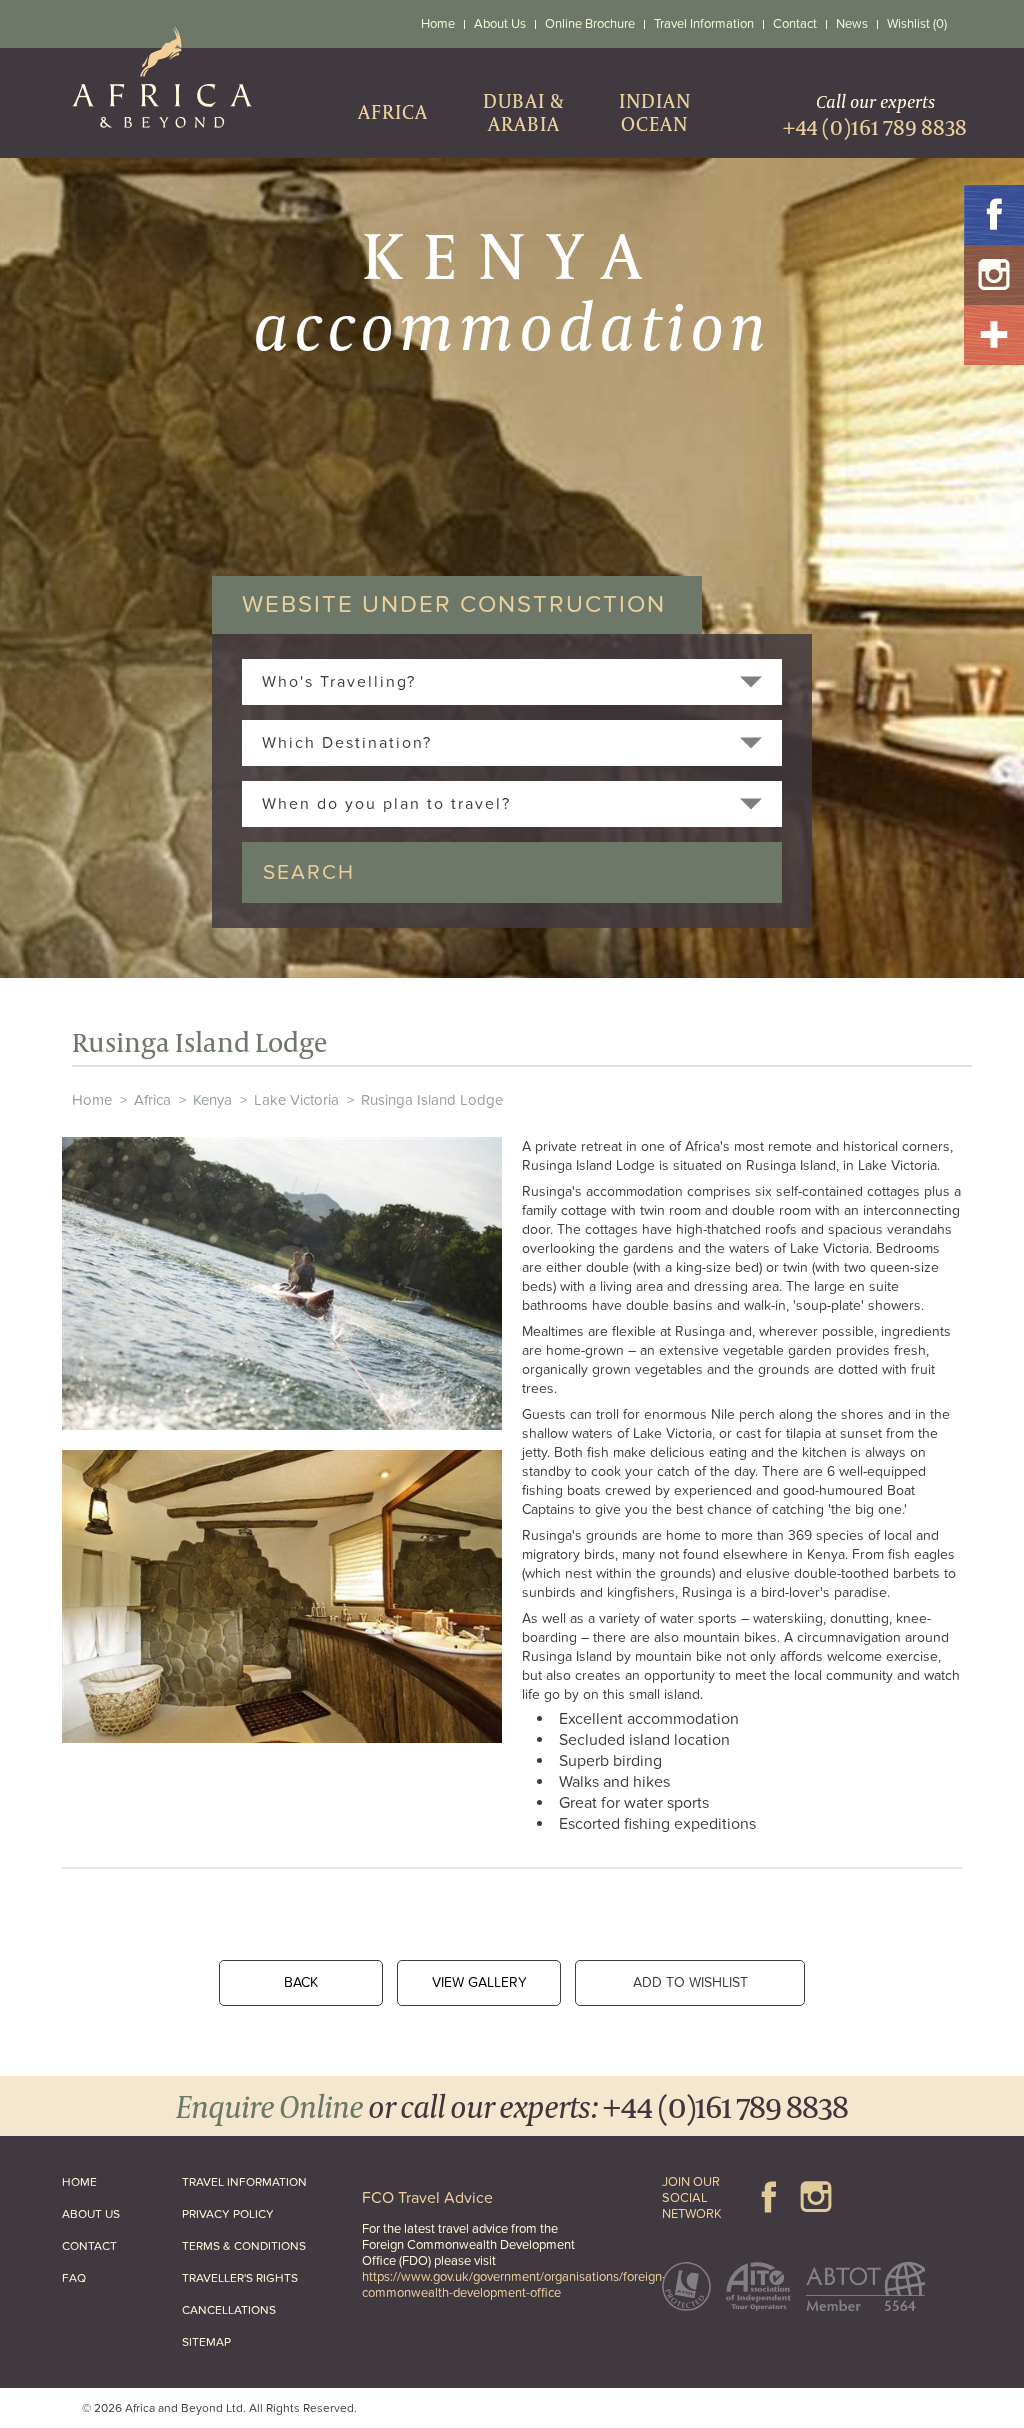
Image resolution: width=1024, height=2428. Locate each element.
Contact (795, 24)
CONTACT (89, 2246)
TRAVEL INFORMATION (244, 2182)
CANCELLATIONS (229, 2310)
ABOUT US (91, 2214)
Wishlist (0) (917, 24)
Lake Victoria (296, 1100)
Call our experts (875, 115)
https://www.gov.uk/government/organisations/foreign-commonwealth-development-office (514, 2285)
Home (438, 24)
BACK (301, 1982)
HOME (79, 2182)
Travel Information (704, 24)
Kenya (212, 1100)
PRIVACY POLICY (228, 2214)
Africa (152, 1100)
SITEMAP (206, 2342)
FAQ (74, 2278)
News (852, 24)
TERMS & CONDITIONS (244, 2246)
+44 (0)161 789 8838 (725, 2105)
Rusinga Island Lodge (432, 1100)
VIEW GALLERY (479, 1982)
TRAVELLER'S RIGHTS (240, 2278)
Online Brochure (590, 24)
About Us (500, 24)
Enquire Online (269, 2105)
